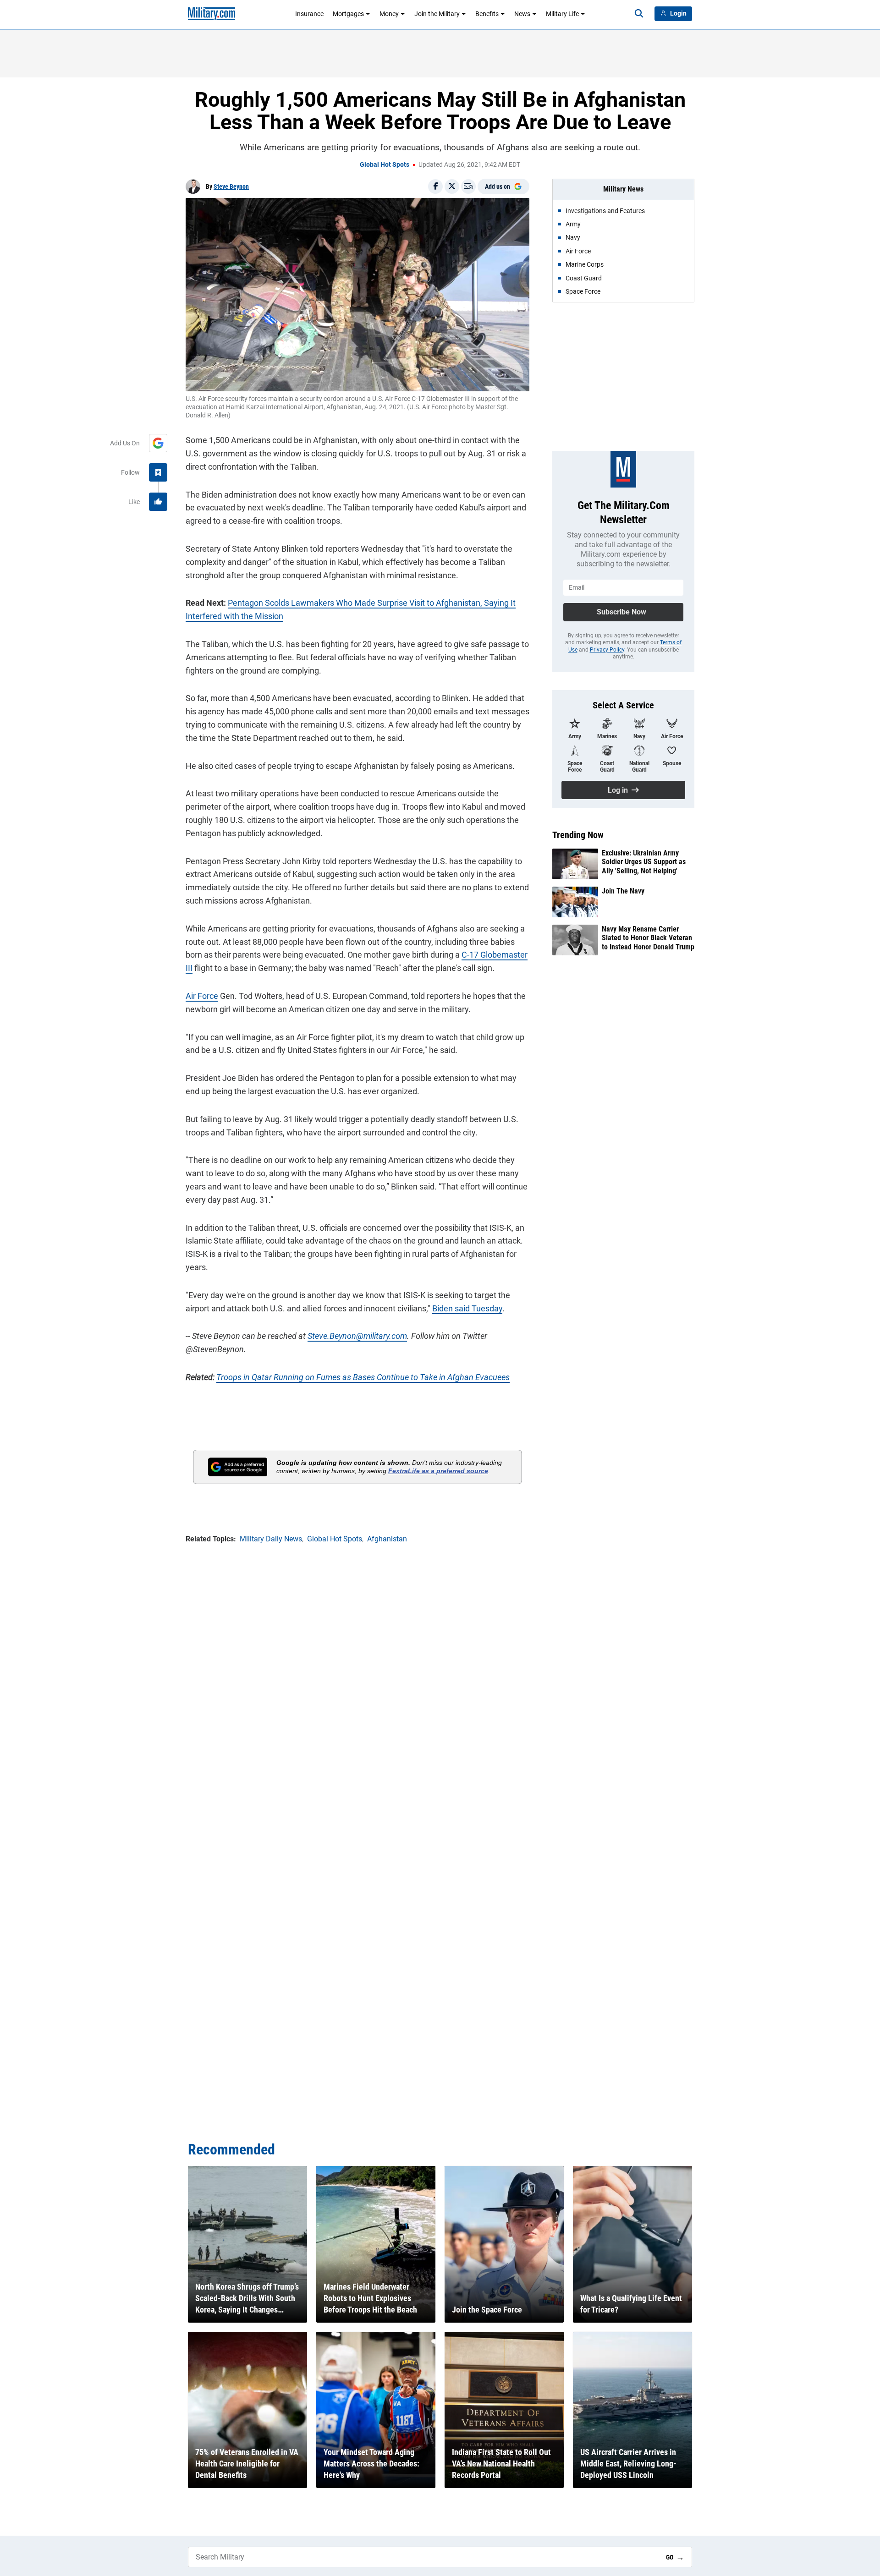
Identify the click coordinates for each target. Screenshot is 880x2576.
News (522, 14)
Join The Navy (623, 891)
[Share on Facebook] (435, 186)
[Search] (639, 14)
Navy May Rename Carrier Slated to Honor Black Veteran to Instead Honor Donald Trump (648, 938)
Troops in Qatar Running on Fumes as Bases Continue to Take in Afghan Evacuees (363, 1377)
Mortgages (348, 14)
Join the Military (437, 14)
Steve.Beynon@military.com (357, 1336)
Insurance (309, 14)
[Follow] (158, 472)
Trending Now (578, 835)
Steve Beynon (231, 186)
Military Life (562, 14)
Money (389, 14)
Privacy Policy (607, 650)
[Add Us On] (158, 443)
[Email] (468, 186)
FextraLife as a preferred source (438, 1471)
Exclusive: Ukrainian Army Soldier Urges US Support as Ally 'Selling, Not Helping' (644, 862)
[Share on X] (452, 186)
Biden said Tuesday (467, 1308)
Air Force (202, 996)
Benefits (487, 14)
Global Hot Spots (385, 164)
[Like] (158, 502)
